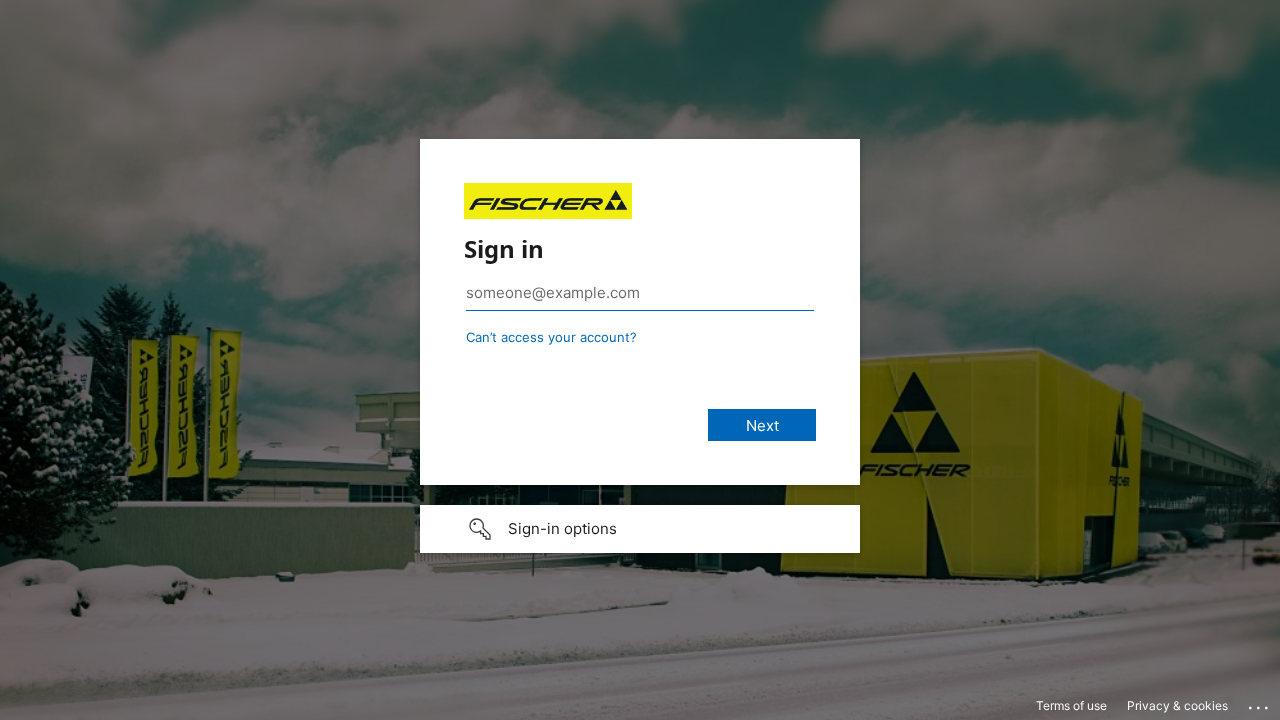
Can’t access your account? (551, 337)
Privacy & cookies (1177, 705)
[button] (640, 529)
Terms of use (1071, 705)
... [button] (1260, 703)
